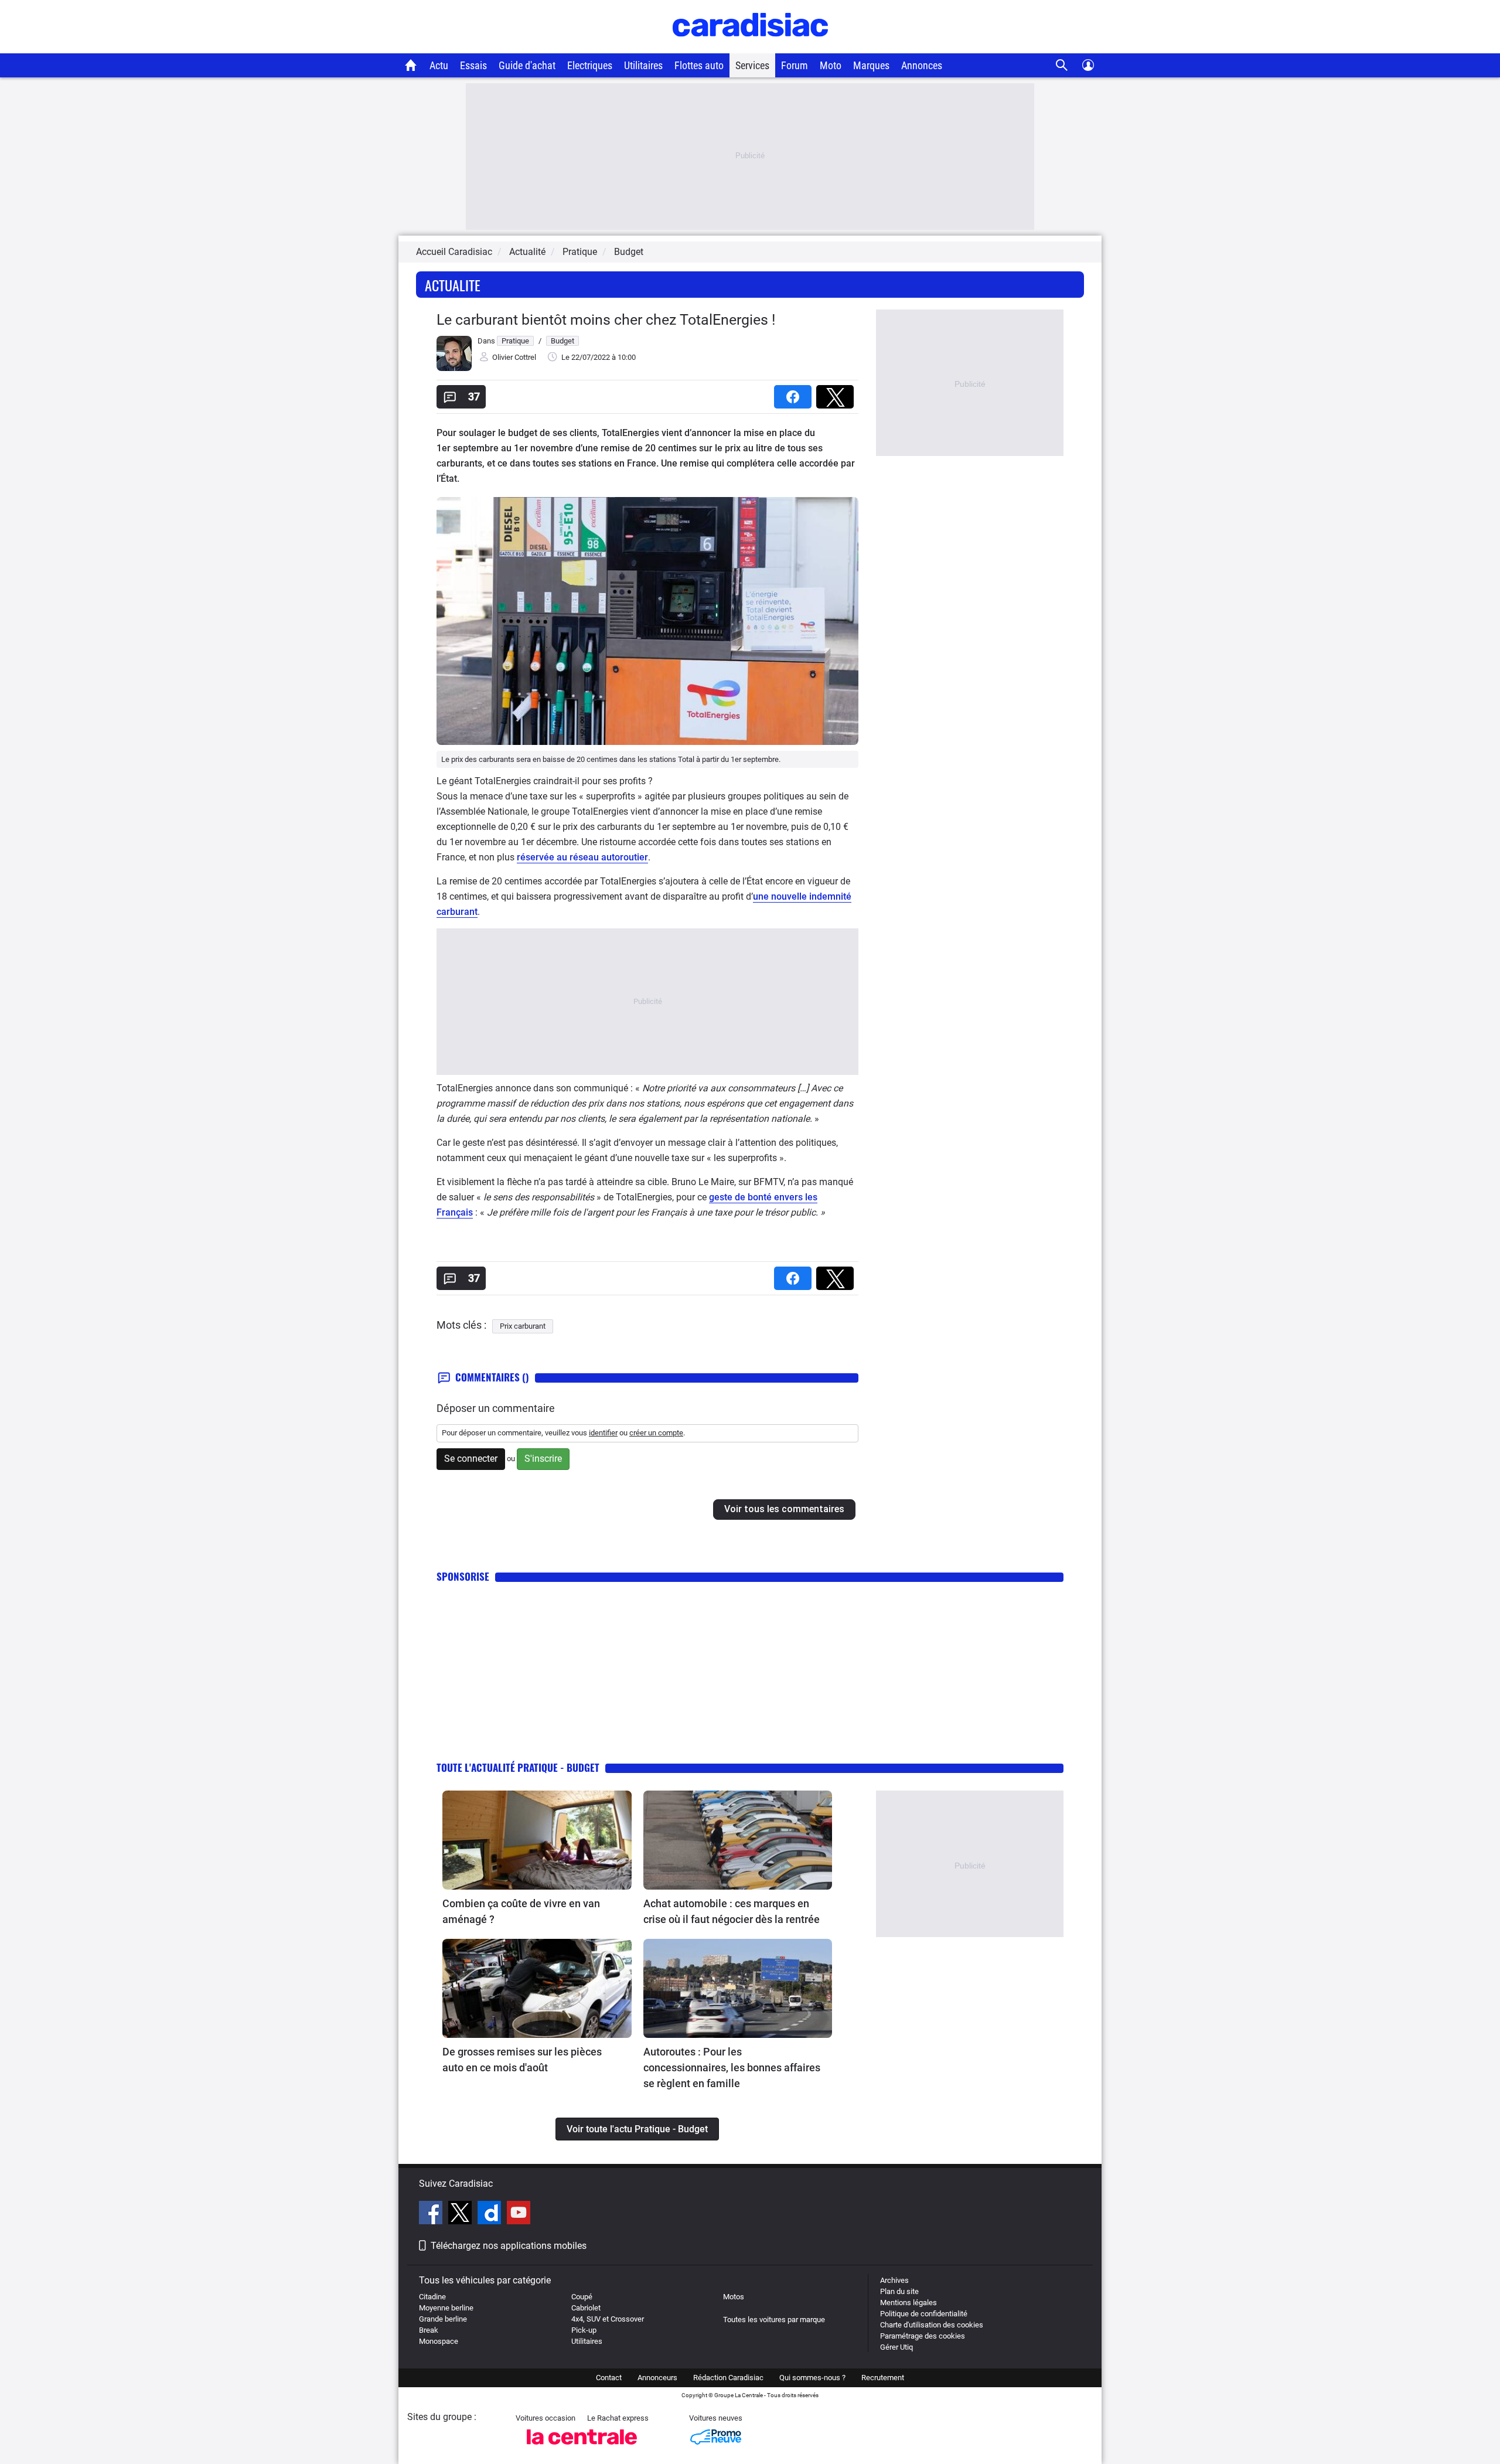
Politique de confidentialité (924, 2314)
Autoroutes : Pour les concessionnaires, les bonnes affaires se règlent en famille (732, 2067)
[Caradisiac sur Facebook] (432, 2214)
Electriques (590, 65)
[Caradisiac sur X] (461, 2214)
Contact (609, 2378)
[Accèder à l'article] (537, 1840)
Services (752, 65)
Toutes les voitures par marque (774, 2320)
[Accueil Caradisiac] (411, 65)
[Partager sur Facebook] (795, 393)
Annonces (922, 65)
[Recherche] (1062, 65)
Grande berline (443, 2319)
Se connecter (471, 1459)
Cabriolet (586, 2308)
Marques (871, 65)
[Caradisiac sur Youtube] (519, 2214)
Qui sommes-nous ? (812, 2378)
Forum (795, 65)
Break (429, 2330)
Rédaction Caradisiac (728, 2378)
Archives (894, 2280)
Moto (831, 65)
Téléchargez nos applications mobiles (509, 2246)
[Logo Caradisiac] (750, 47)
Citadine (432, 2297)
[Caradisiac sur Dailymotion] (491, 2214)
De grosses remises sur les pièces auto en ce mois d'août (522, 2060)
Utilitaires (643, 65)
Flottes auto (699, 65)
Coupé (582, 2297)
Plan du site (899, 2291)
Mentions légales (908, 2303)
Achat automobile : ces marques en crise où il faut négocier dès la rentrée (732, 1911)
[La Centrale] (582, 2448)
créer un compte (656, 1433)
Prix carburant (523, 1326)
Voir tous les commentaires (784, 1509)
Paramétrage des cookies (923, 2336)
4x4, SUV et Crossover (608, 2319)
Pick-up (584, 2330)
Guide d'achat (527, 65)
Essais (473, 65)
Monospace (439, 2341)
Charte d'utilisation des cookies (932, 2325)
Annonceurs (657, 2378)
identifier (603, 1433)
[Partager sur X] (837, 393)
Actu (439, 65)
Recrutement (883, 2378)
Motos (734, 2297)
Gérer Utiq (896, 2347)
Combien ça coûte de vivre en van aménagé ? (521, 1911)
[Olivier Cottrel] (454, 368)
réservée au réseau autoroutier (582, 857)
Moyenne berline (446, 2308)
